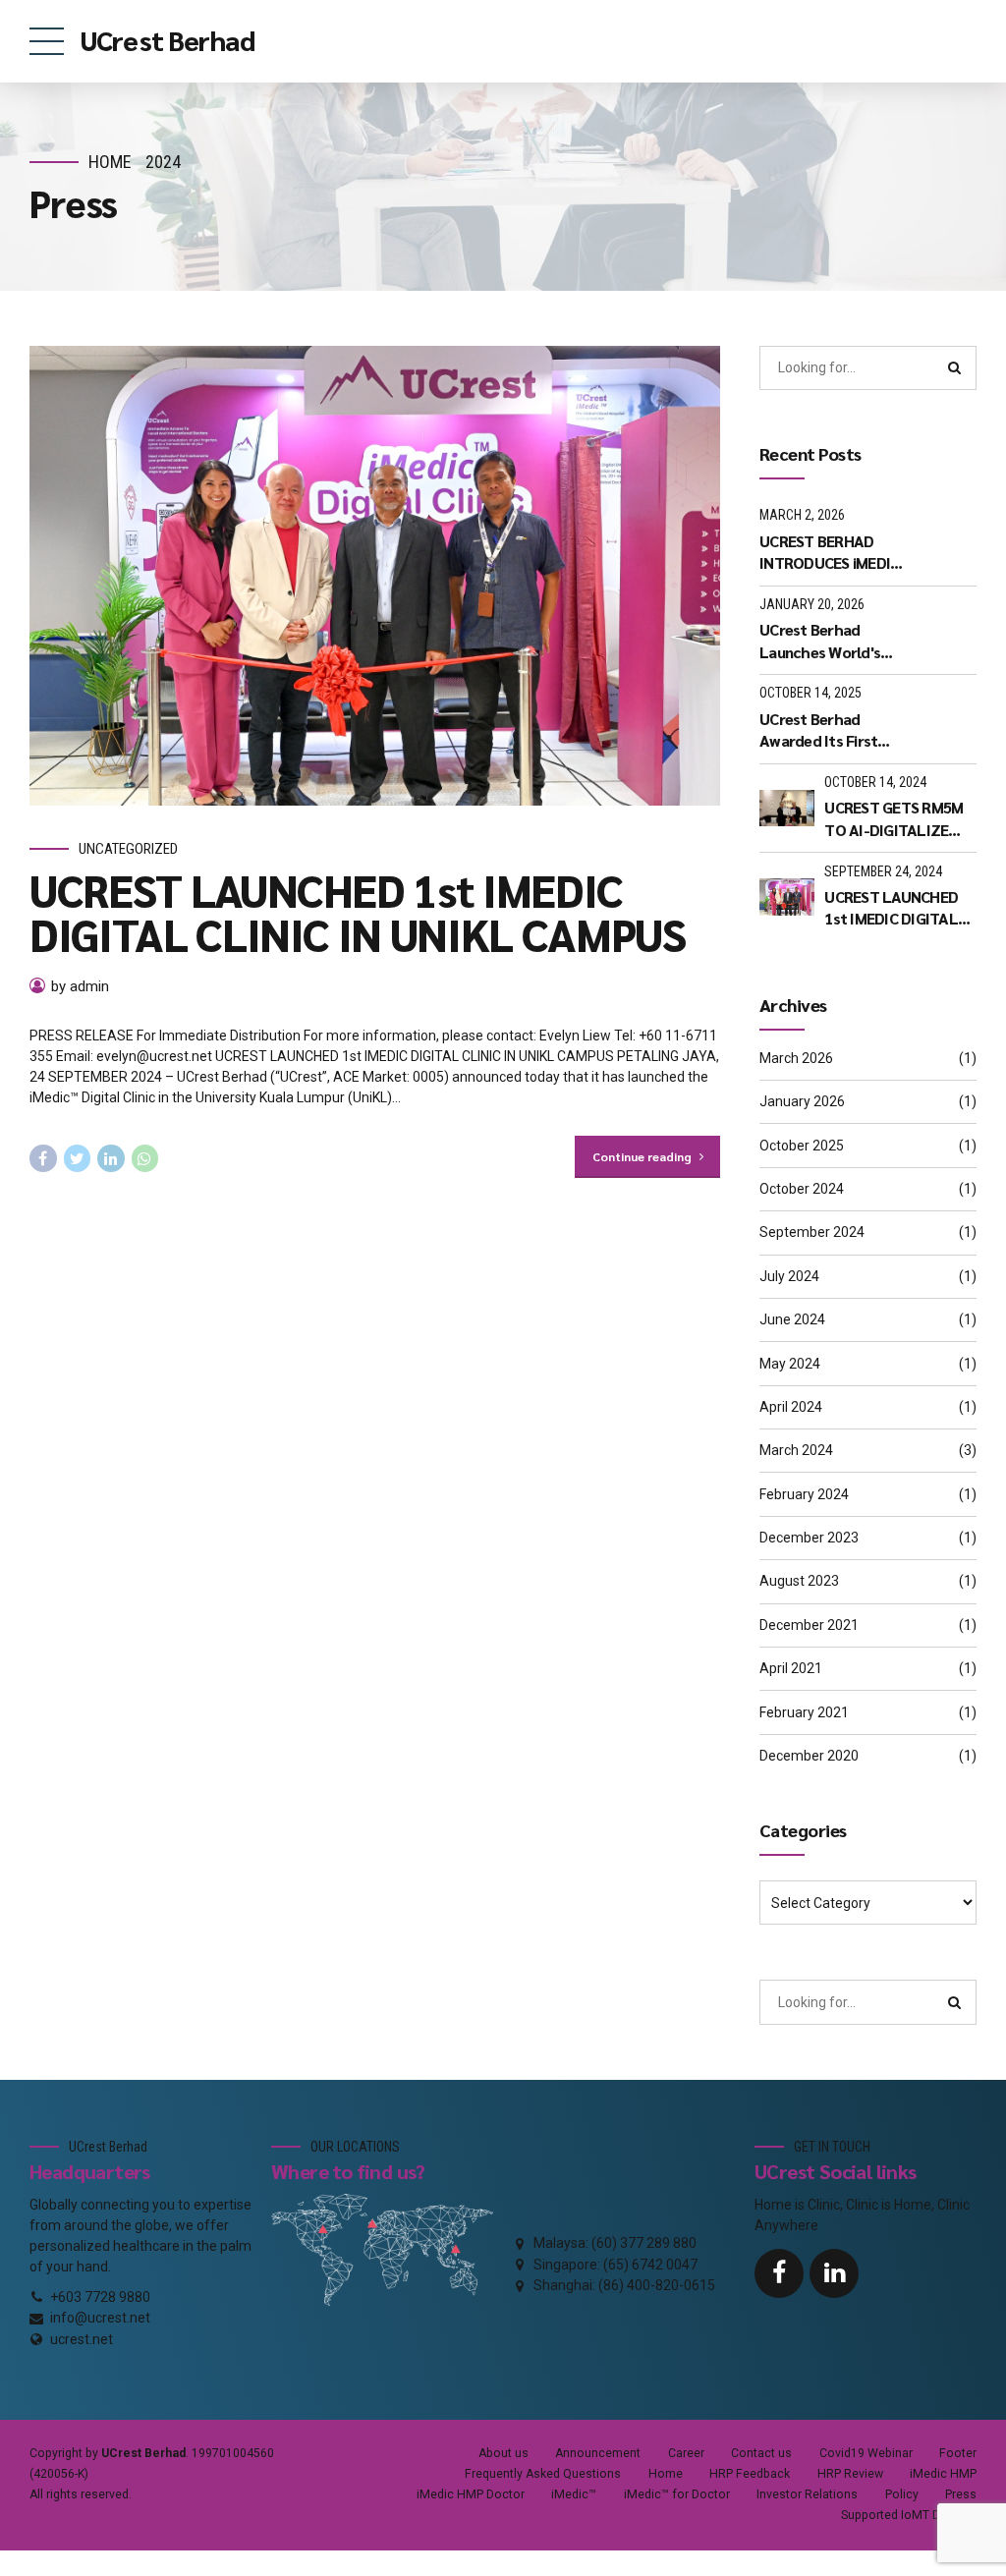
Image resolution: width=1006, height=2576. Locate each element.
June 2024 (792, 1319)
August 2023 (799, 1581)
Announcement (598, 2453)
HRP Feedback (750, 2474)
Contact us (761, 2453)
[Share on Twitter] (78, 1158)
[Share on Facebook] (43, 1158)
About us (503, 2453)
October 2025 (802, 1146)
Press (961, 2494)
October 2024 (802, 1189)
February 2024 (804, 1494)
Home (110, 162)
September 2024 (812, 1232)
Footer (958, 2453)
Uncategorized (128, 849)
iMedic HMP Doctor (471, 2494)
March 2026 (796, 1058)
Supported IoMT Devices (909, 2515)
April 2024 (791, 1407)
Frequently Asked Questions (543, 2474)
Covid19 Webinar (866, 2453)
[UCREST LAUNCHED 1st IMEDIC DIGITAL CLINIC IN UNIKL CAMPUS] (375, 576)
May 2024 (790, 1364)
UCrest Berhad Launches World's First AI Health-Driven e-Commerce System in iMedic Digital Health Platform (834, 641)
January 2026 (802, 1101)
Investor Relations (807, 2494)
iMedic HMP (943, 2474)
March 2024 (796, 1450)
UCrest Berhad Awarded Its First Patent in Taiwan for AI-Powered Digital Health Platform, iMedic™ (828, 730)
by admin (80, 986)
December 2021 (809, 1625)
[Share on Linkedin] (111, 1158)
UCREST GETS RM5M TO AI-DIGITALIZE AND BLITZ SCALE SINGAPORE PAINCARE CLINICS (900, 819)
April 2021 (791, 1668)
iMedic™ (574, 2494)
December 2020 (809, 1756)
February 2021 (804, 1712)
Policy (902, 2494)
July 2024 (789, 1276)
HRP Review (850, 2474)
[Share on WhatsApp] (145, 1158)
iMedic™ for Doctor (677, 2494)
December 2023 (809, 1538)
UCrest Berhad (167, 39)
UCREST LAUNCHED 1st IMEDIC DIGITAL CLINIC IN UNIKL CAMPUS (358, 911)
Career (686, 2453)
